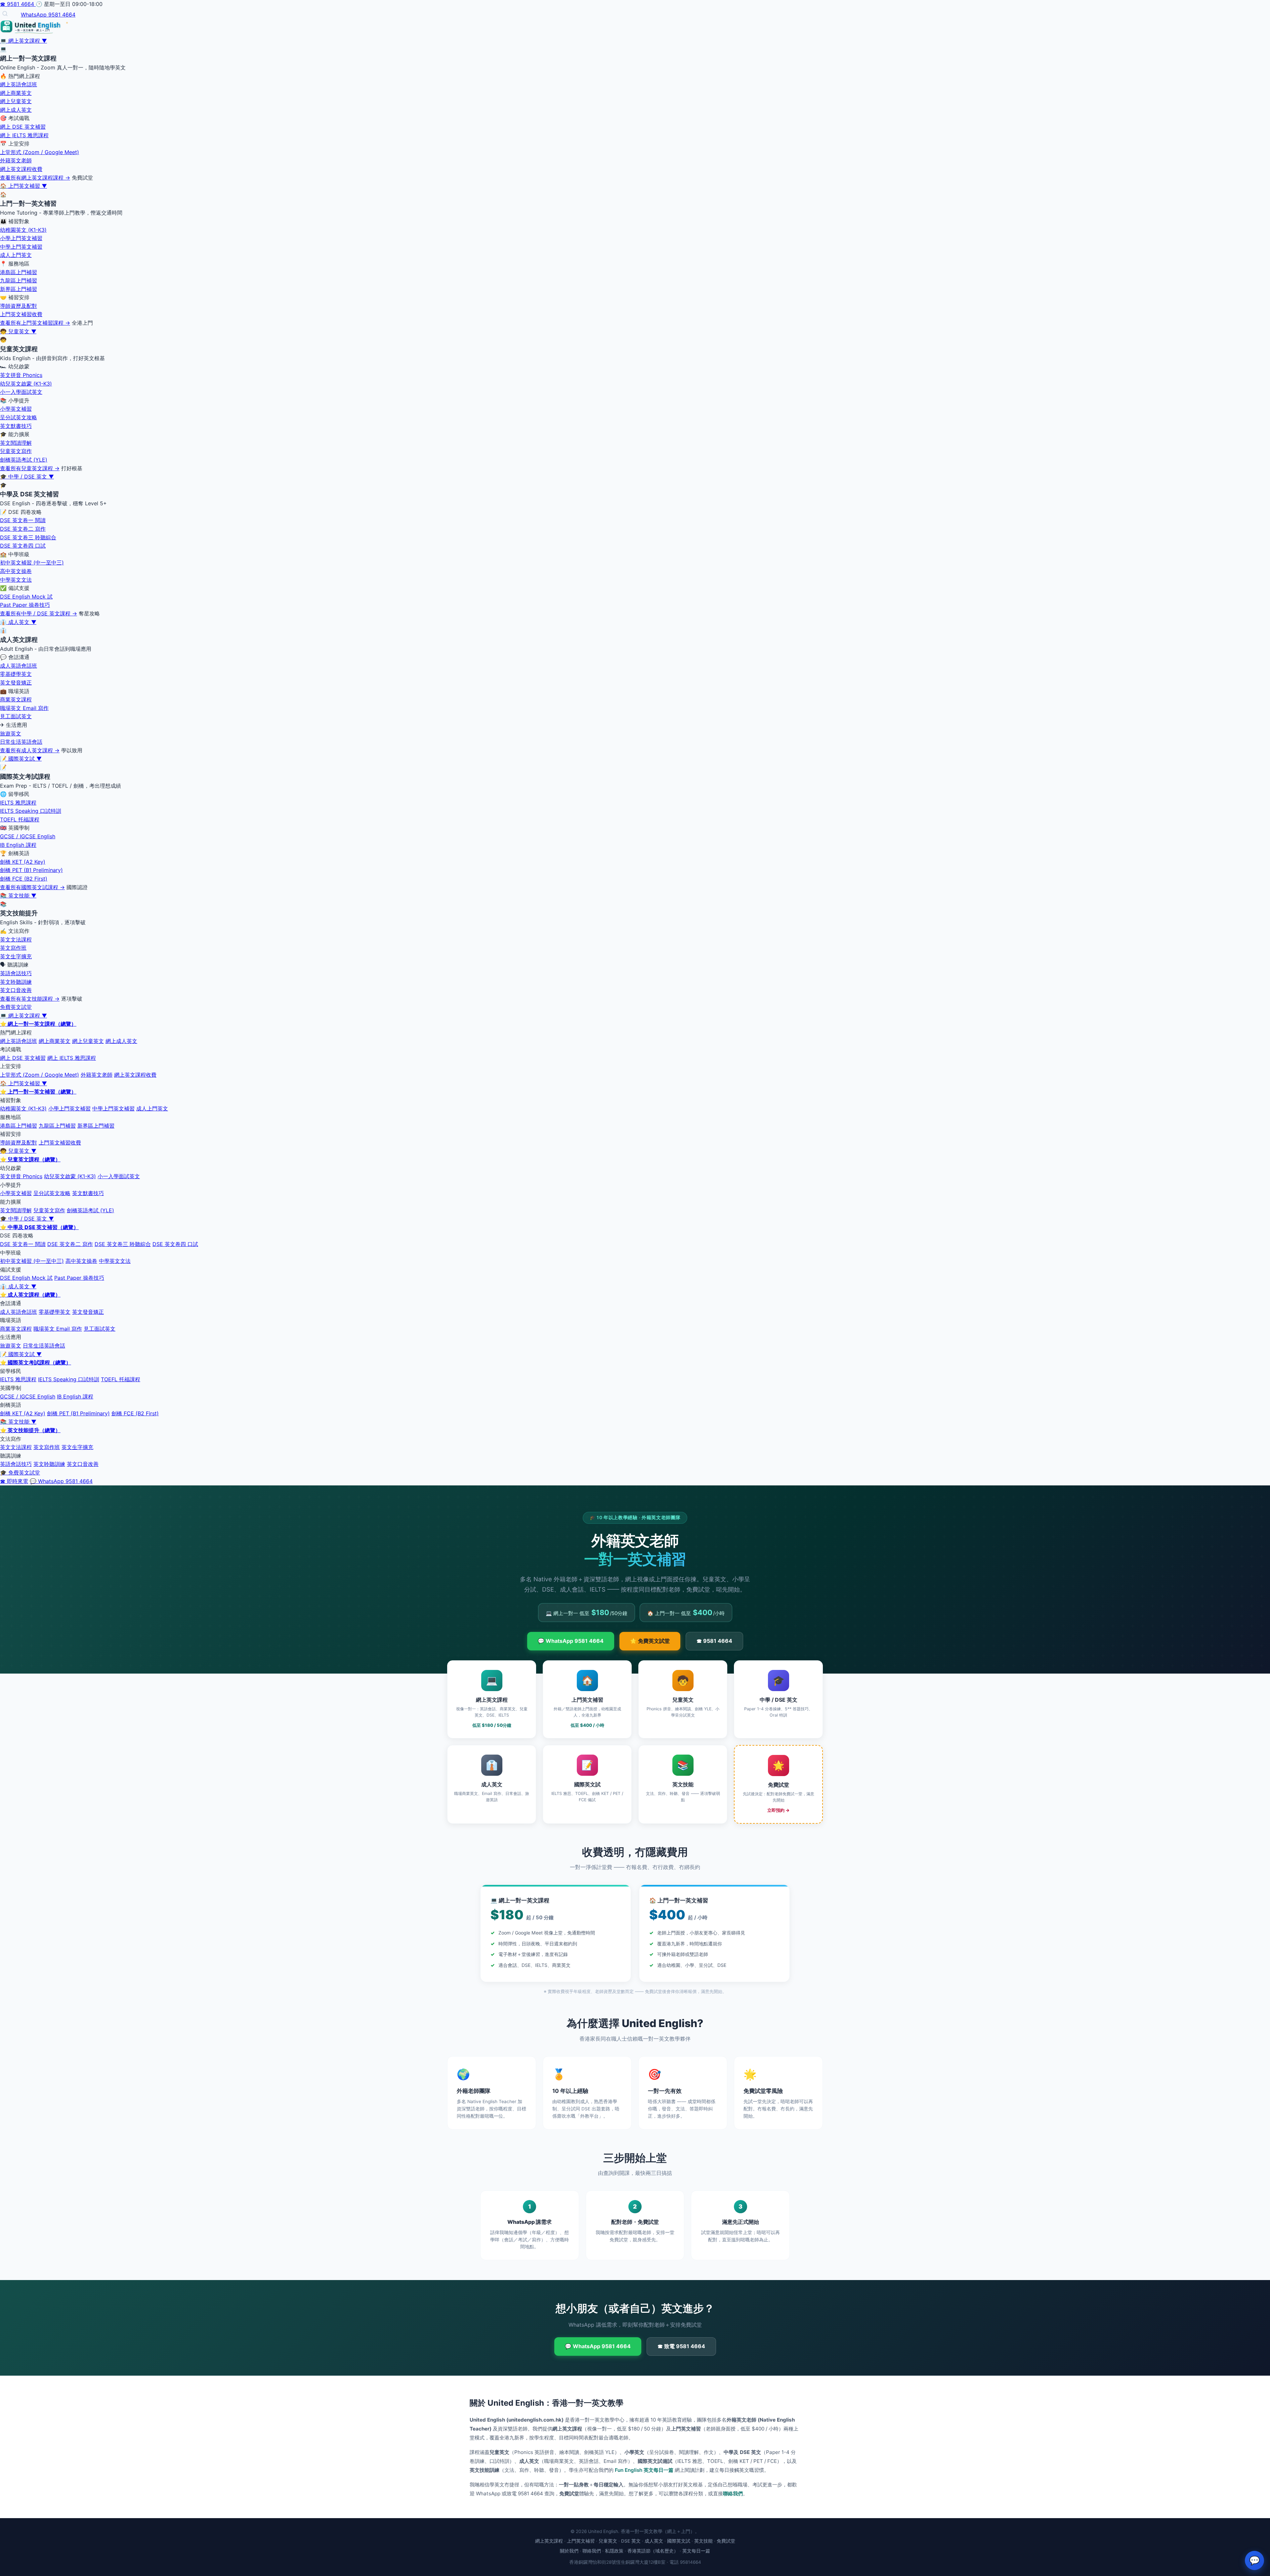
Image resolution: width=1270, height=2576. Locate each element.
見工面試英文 (16, 716)
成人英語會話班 (19, 666)
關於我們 (569, 2551)
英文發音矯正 (16, 683)
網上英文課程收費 (21, 169)
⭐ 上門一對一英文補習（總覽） (38, 1092)
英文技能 (703, 2541)
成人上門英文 (16, 255)
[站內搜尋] (5, 14)
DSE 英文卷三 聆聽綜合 (28, 537)
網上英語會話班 (19, 84)
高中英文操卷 (16, 571)
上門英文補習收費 (21, 314)
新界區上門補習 (19, 289)
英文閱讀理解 (16, 443)
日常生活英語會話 (21, 742)
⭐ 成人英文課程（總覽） (30, 1295)
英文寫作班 (13, 948)
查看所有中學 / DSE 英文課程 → (39, 613)
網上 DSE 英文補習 (23, 127)
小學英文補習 (16, 409)
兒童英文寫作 (16, 451)
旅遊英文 (11, 733)
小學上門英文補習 (21, 238)
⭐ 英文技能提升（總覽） (30, 1430)
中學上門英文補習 (21, 247)
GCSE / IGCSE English (28, 836)
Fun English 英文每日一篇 (644, 2470)
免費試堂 (726, 2541)
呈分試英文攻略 (19, 417)
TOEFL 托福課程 (20, 819)
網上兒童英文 (16, 101)
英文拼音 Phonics (21, 375)
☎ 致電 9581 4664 (681, 2346)
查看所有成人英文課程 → (30, 750)
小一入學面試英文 (21, 392)
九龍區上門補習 (19, 280)
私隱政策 (614, 2551)
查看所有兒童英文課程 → (30, 468)
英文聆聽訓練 (16, 982)
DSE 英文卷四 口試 (23, 546)
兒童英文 (608, 2541)
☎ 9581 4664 (714, 1641)
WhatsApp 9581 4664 (48, 15)
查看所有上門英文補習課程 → (35, 323)
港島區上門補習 (19, 272)
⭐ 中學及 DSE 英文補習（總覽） (39, 1227)
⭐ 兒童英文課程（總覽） (30, 1159)
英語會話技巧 (16, 973)
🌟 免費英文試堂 (650, 1641)
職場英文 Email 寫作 (24, 708)
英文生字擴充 (16, 956)
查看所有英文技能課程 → (30, 999)
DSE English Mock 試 (26, 597)
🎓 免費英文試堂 (20, 1473)
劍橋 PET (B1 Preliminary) (31, 870)
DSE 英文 (631, 2541)
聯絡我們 (733, 2493)
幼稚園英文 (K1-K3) (23, 230)
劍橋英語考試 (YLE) (24, 460)
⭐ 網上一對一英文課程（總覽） (38, 1024)
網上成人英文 (16, 110)
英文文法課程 (16, 939)
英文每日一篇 (696, 2551)
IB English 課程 (18, 845)
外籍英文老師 (16, 160)
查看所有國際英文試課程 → (32, 887)
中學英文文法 (16, 580)
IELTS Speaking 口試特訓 (31, 811)
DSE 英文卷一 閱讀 (23, 520)
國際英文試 (679, 2541)
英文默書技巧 (16, 426)
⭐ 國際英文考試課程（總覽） (36, 1362)
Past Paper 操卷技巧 (25, 605)
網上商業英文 (16, 93)
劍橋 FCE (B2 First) (24, 879)
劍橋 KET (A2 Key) (23, 862)
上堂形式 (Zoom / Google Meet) (40, 152)
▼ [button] (44, 41)
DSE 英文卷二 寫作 (23, 529)
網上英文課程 (549, 2541)
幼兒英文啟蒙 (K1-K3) (26, 384)
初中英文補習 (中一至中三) (32, 562)
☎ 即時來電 (14, 1481)
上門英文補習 (581, 2541)
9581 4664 (18, 4)
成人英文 (654, 2541)
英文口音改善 (16, 990)
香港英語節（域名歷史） (653, 2551)
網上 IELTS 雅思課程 (24, 135)
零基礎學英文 (16, 674)
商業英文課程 (16, 699)
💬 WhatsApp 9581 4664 (61, 1481)
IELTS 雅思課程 (18, 803)
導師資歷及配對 (19, 306)
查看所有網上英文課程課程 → (35, 178)
